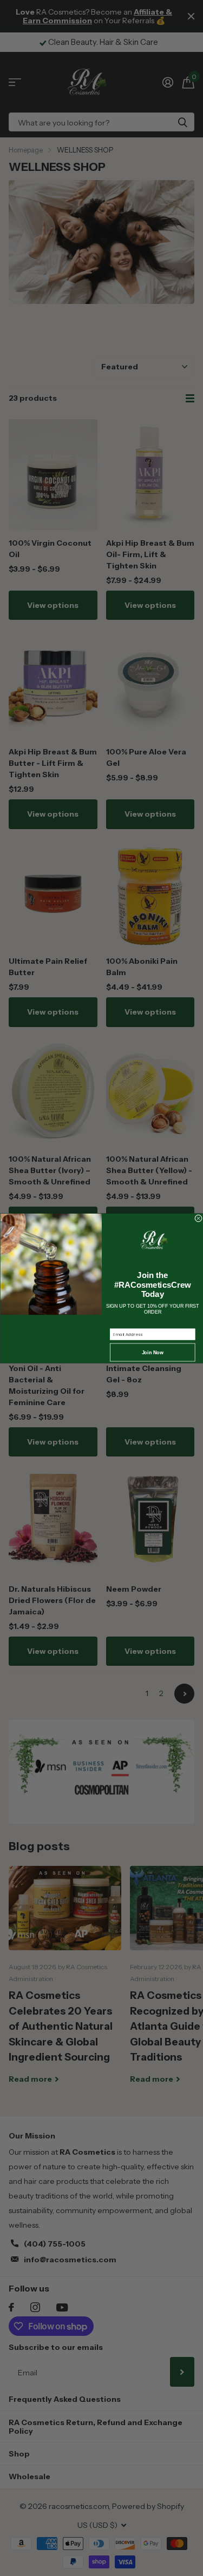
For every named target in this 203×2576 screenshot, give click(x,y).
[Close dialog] (198, 1218)
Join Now (152, 1352)
